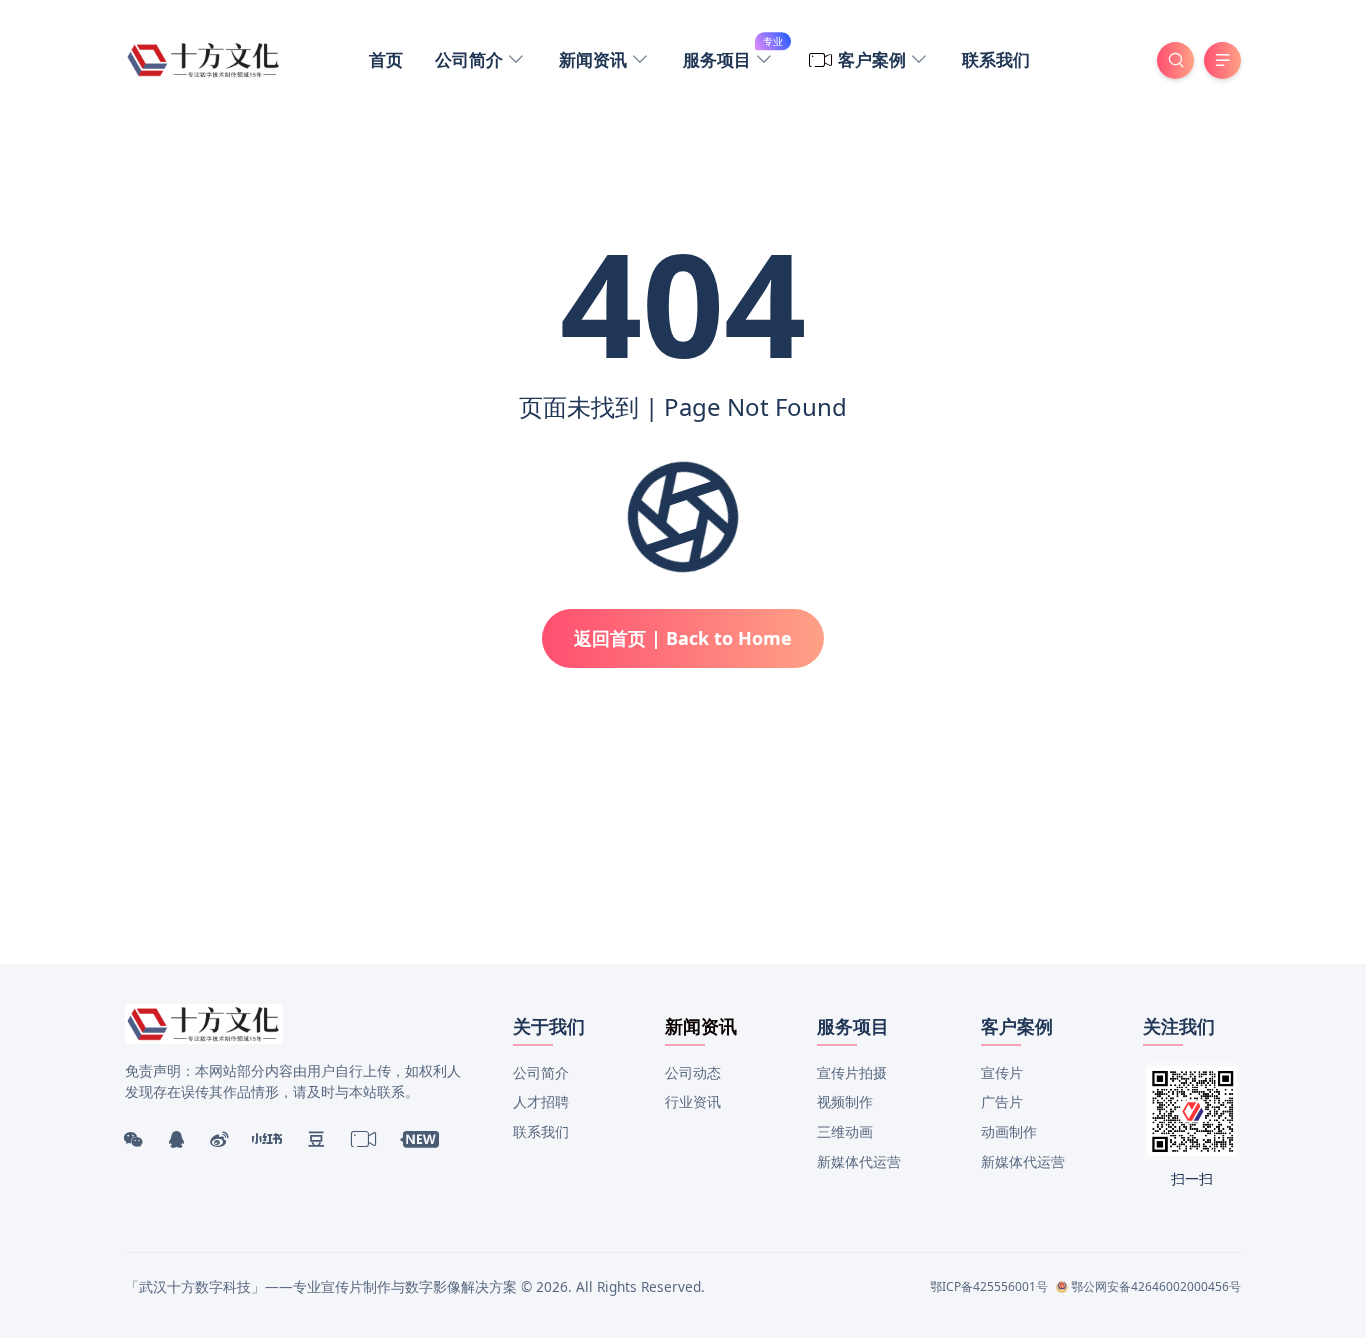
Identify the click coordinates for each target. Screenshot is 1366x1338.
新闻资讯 (595, 59)
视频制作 (845, 1101)
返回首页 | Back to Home (683, 638)
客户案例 (874, 59)
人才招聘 (541, 1101)
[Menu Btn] (1222, 60)
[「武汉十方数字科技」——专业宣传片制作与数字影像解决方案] (204, 58)
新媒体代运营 (859, 1161)
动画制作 (1009, 1131)
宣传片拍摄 (852, 1072)
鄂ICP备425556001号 (989, 1286)
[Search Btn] (1175, 60)
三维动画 (845, 1131)
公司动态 (693, 1072)
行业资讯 (693, 1101)
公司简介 (471, 59)
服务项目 (733, 57)
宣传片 (1002, 1072)
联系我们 (996, 59)
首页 (386, 59)
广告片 (1002, 1101)
